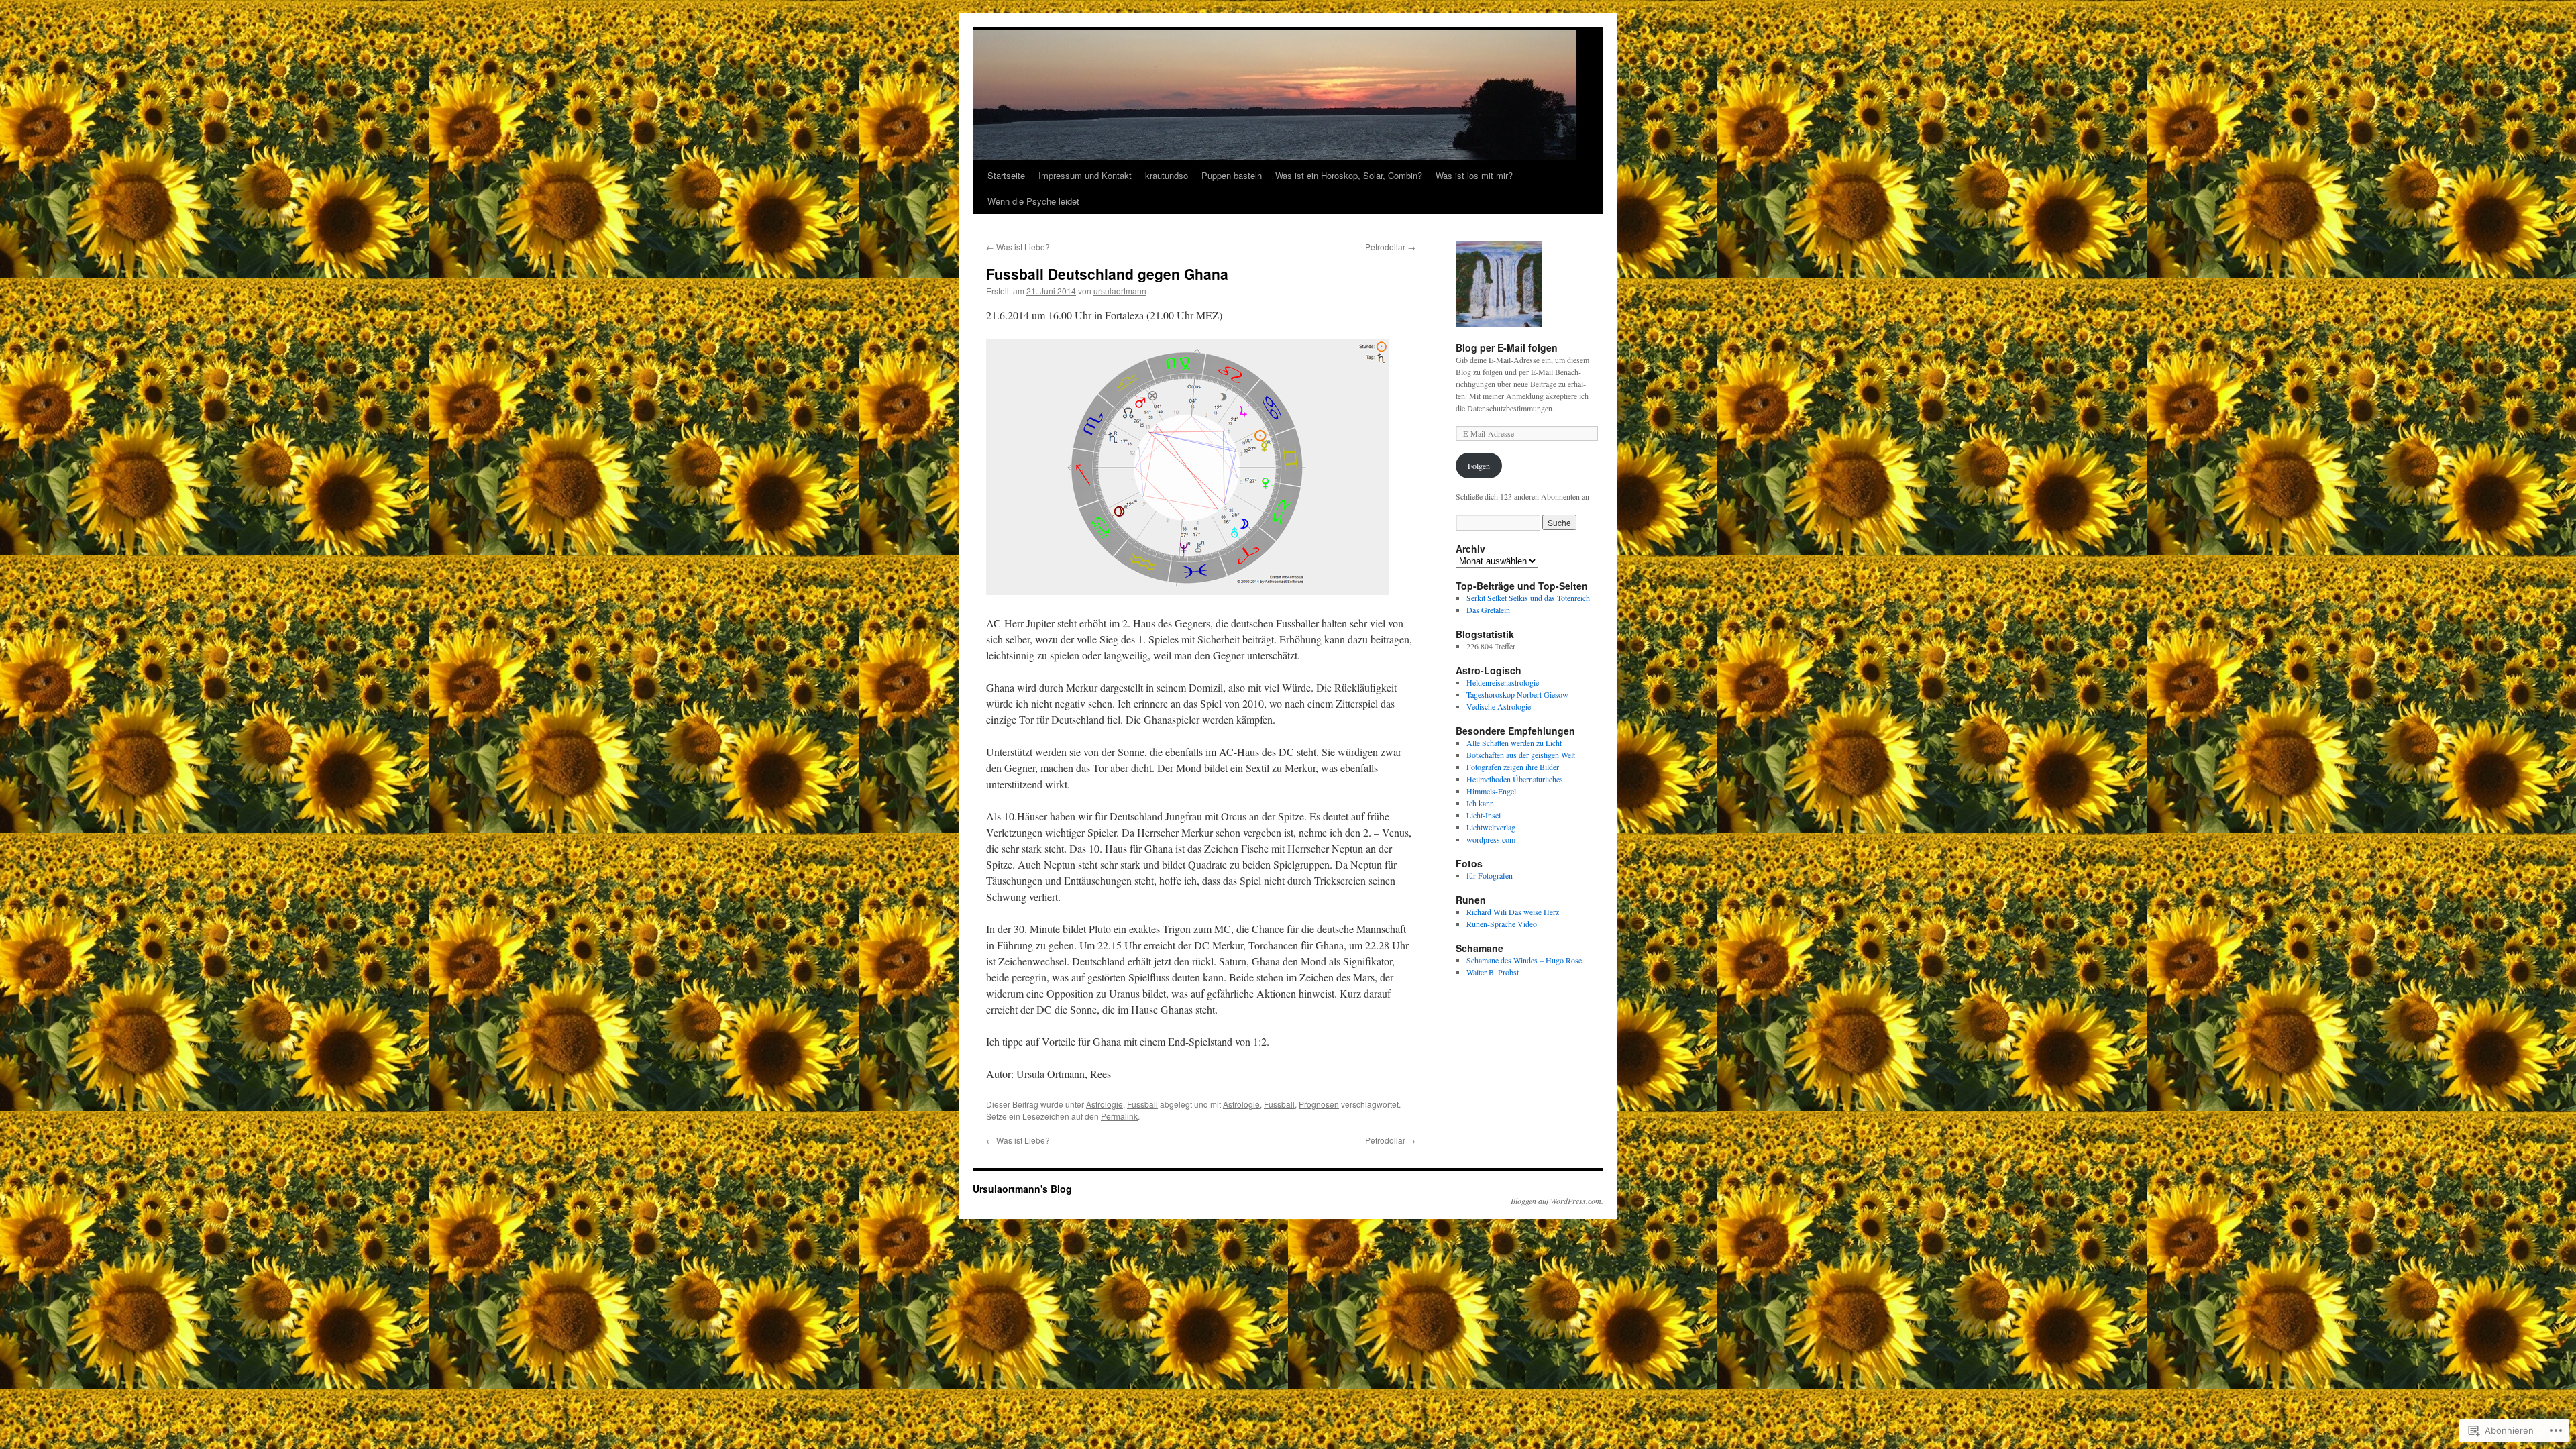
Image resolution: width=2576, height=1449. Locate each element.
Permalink (1119, 1116)
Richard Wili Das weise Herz (1513, 912)
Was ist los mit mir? (1474, 175)
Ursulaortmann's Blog (1022, 1189)
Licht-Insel (1484, 815)
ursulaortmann (1120, 291)
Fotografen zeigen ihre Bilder (1513, 767)
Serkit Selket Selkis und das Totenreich (1528, 598)
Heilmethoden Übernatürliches (1515, 779)
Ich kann (1480, 803)
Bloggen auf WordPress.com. (1557, 1201)
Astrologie (1105, 1104)
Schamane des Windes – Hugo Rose (1524, 960)
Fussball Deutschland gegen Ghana (1107, 274)
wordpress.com (1491, 839)
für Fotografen (1490, 875)
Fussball (1142, 1104)
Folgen (1479, 466)
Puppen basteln (1232, 175)
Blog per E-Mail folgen (1507, 347)
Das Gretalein (1488, 610)
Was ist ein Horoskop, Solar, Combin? (1349, 175)
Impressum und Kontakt (1085, 175)
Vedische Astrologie (1499, 706)
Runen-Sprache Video (1502, 924)
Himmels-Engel (1491, 791)
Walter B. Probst (1493, 972)
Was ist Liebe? (1018, 247)
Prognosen (1319, 1104)
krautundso (1167, 175)
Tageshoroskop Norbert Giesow (1517, 694)
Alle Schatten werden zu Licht (1514, 743)
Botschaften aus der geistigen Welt (1521, 755)
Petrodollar (1390, 247)
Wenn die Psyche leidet (1033, 201)
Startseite (1006, 175)
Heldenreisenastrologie (1503, 682)
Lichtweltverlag (1491, 827)
